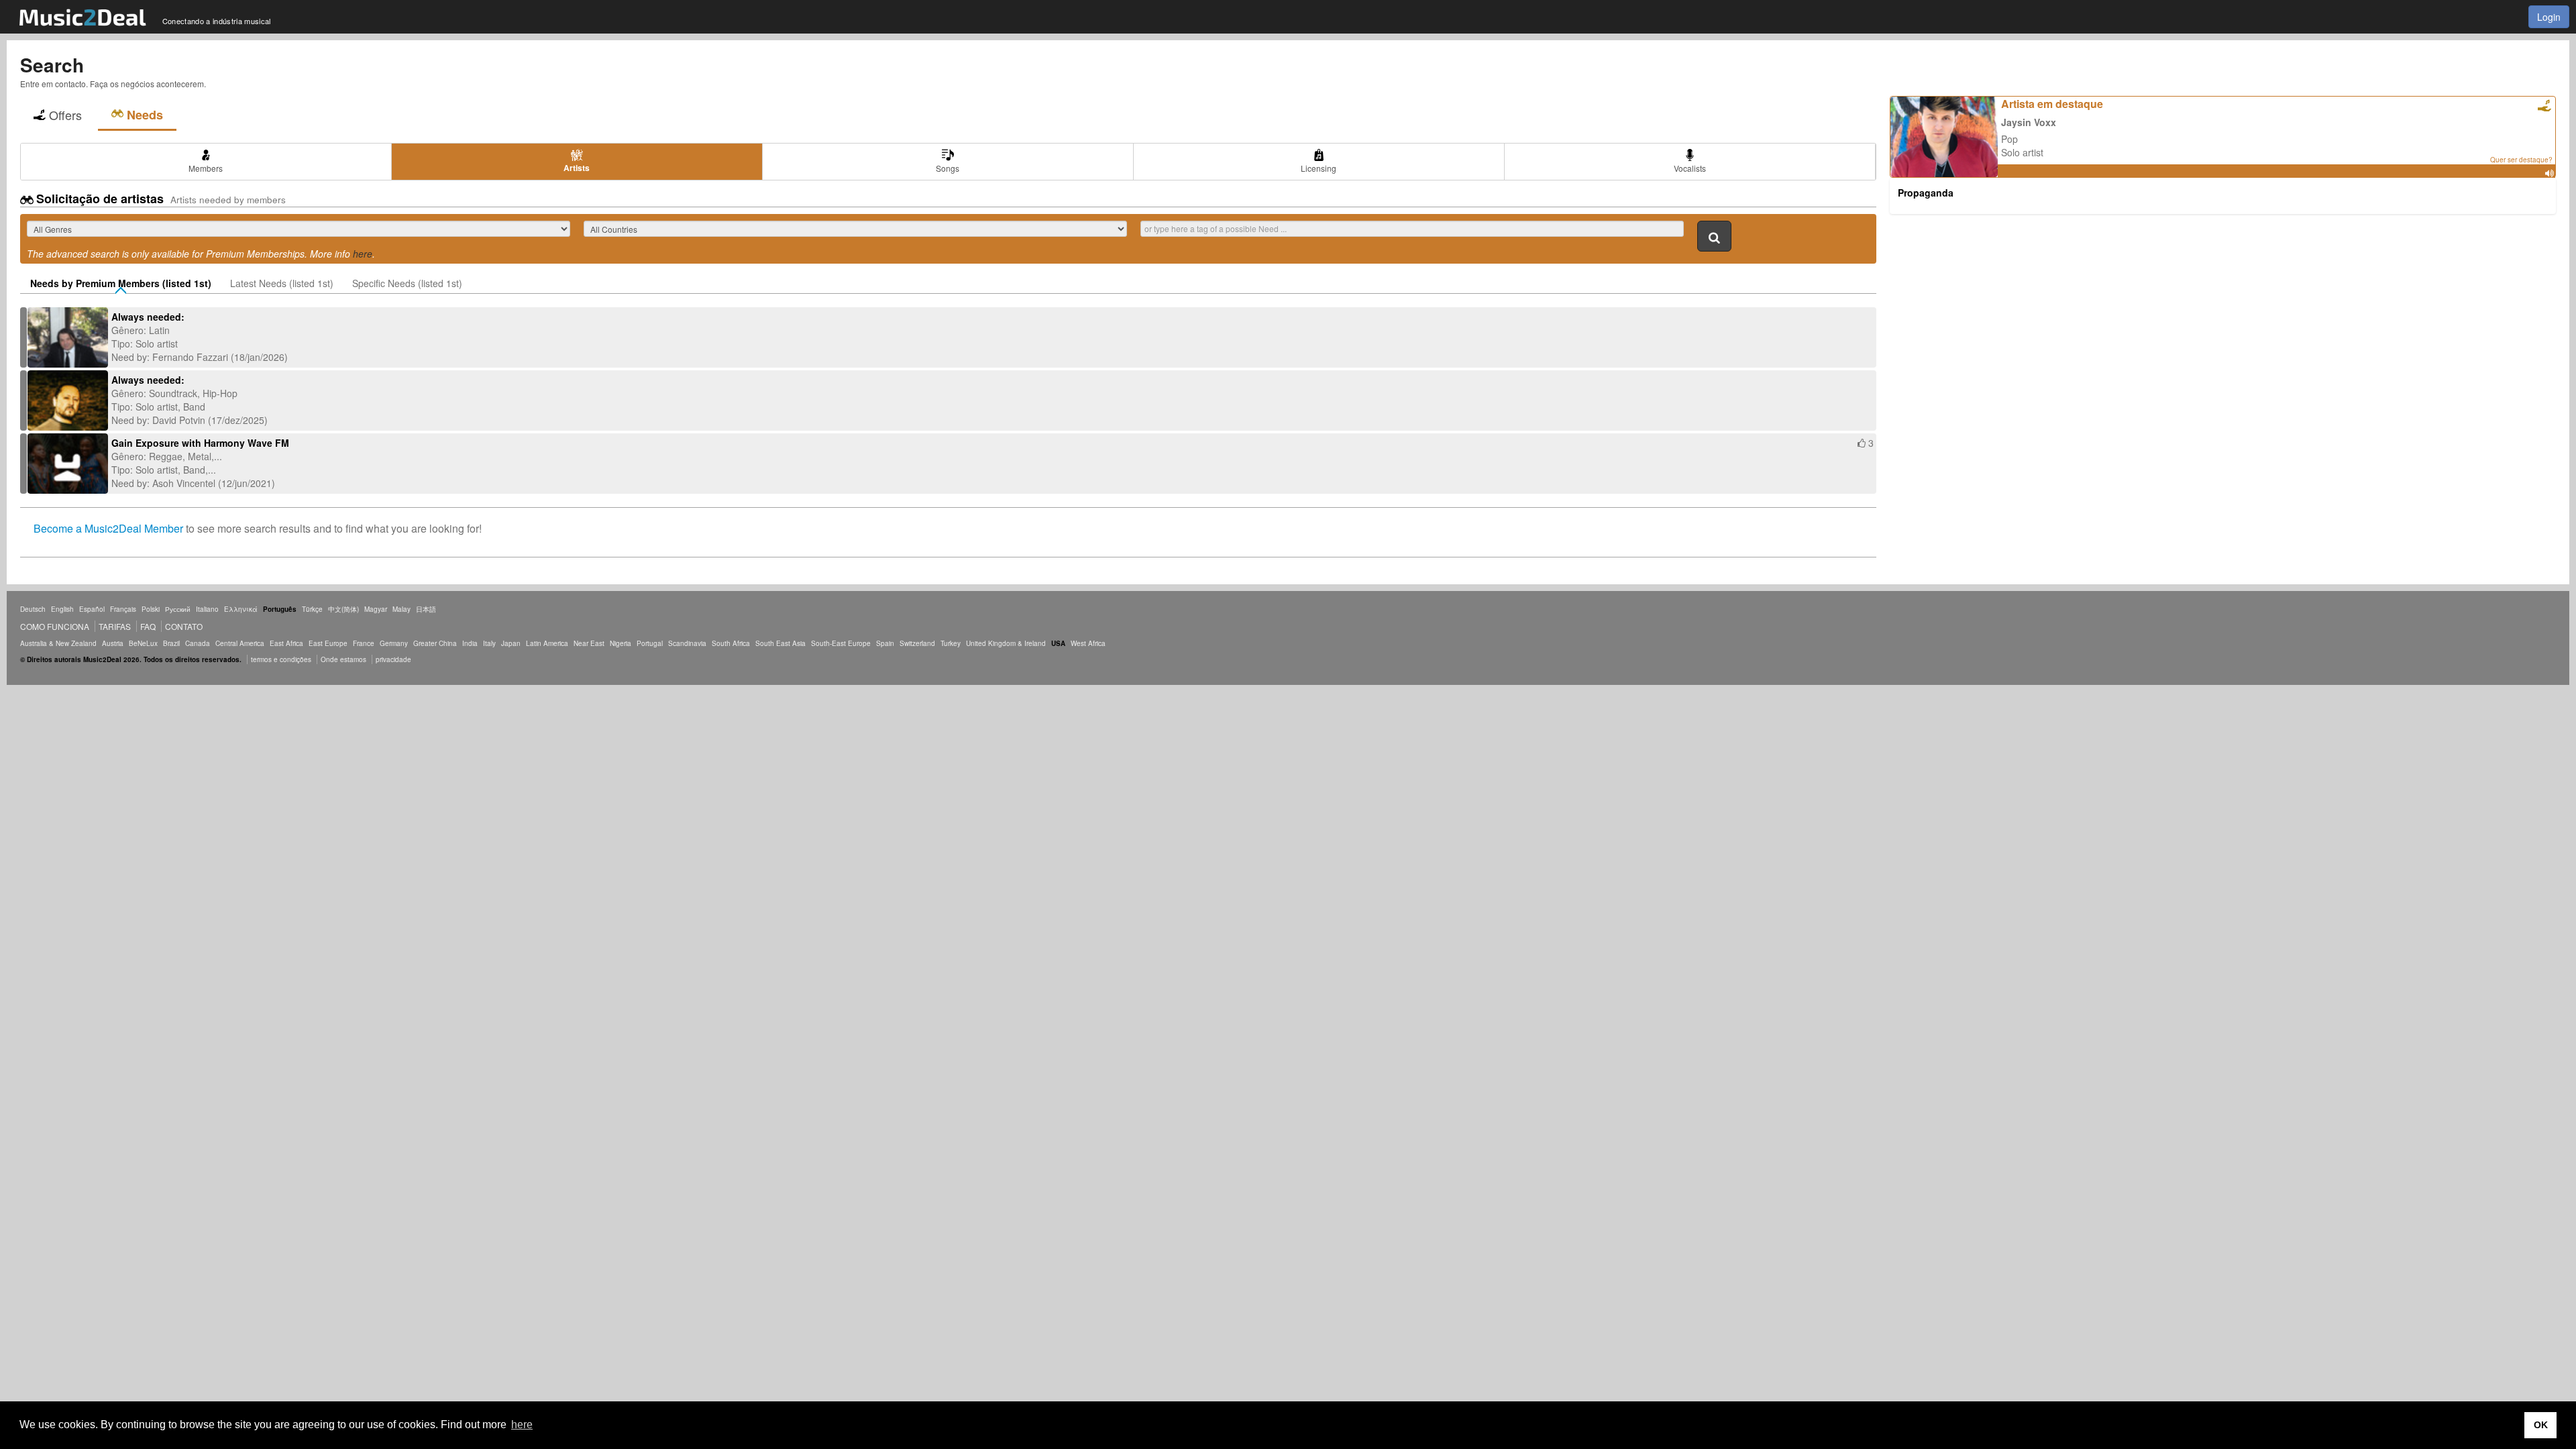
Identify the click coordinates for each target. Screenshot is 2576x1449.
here (363, 254)
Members (206, 168)
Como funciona (55, 626)
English (62, 609)
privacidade (393, 659)
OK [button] (2541, 1425)
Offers (65, 115)
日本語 (426, 609)
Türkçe (312, 609)
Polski (151, 609)
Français (123, 609)
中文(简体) (343, 609)
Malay (401, 609)
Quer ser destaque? (2521, 160)
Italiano (207, 609)
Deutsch (33, 609)
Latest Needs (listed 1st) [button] (282, 283)
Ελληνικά (241, 609)
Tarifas (115, 626)
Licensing (1319, 168)
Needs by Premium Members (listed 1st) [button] (121, 283)
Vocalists (1690, 168)
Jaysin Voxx (2029, 122)
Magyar (376, 609)
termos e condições (282, 659)
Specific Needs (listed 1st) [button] (407, 283)
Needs (145, 115)
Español (92, 609)
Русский (178, 609)
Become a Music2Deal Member (108, 528)
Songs (948, 168)
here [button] (522, 1425)
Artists (577, 168)
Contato (184, 626)
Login (2549, 17)
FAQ (148, 626)
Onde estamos (343, 659)
